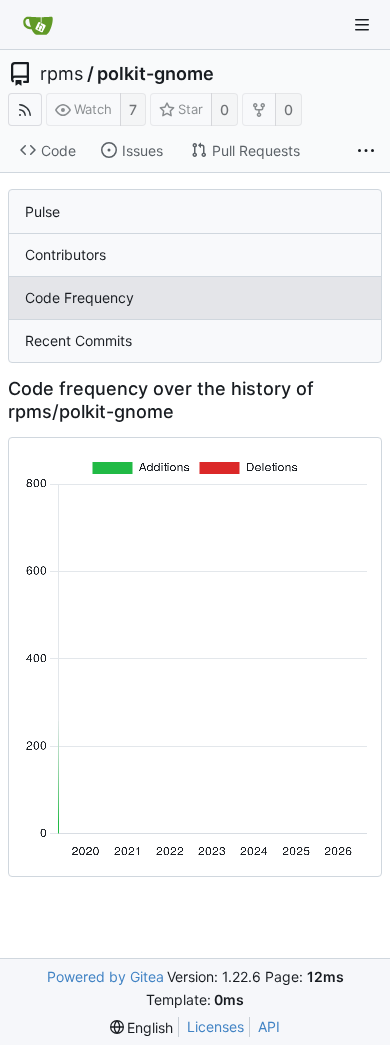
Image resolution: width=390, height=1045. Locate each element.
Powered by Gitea (105, 976)
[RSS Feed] (25, 109)
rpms (61, 74)
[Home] (38, 25)
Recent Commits (78, 340)
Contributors (65, 254)
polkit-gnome (155, 74)
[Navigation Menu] (362, 25)
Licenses (215, 1026)
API (269, 1026)
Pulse (42, 211)
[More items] (366, 151)
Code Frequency (79, 297)
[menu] (142, 1027)
